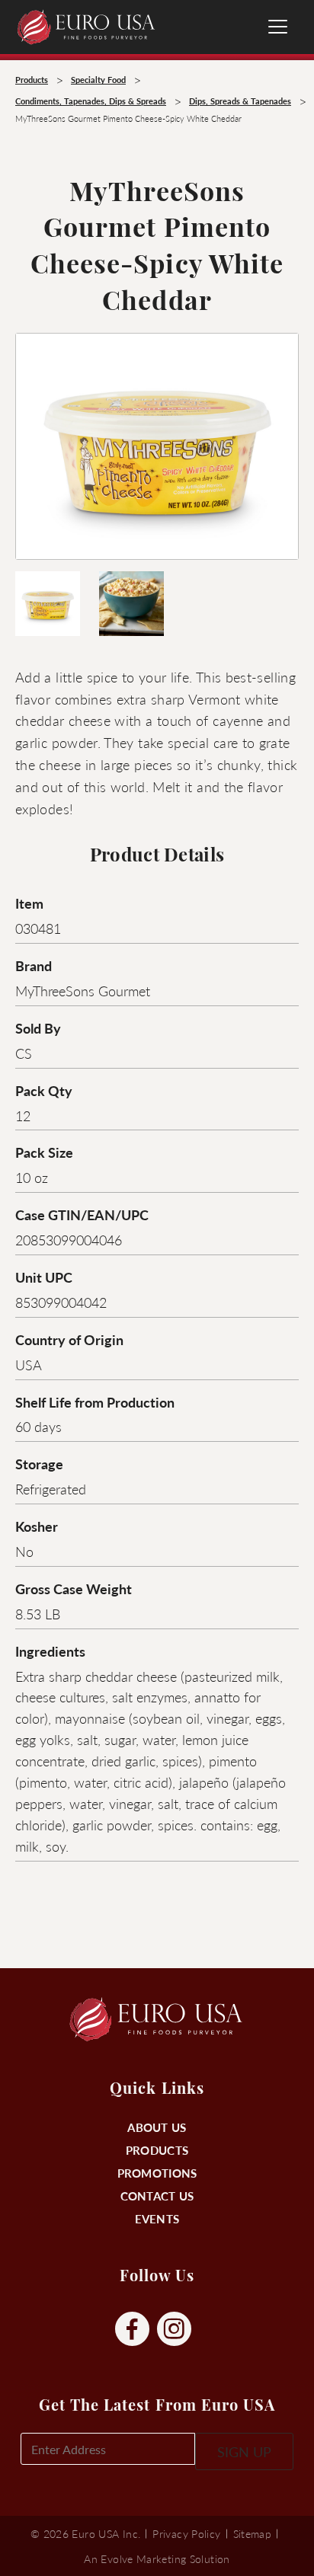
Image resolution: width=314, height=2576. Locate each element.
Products (157, 2150)
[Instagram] (174, 2330)
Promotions (157, 2173)
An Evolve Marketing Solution (157, 2558)
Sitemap (253, 2533)
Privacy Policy (186, 2533)
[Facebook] (132, 2330)
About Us (157, 2127)
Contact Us (157, 2196)
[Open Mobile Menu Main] (278, 27)
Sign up (244, 2451)
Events (157, 2218)
